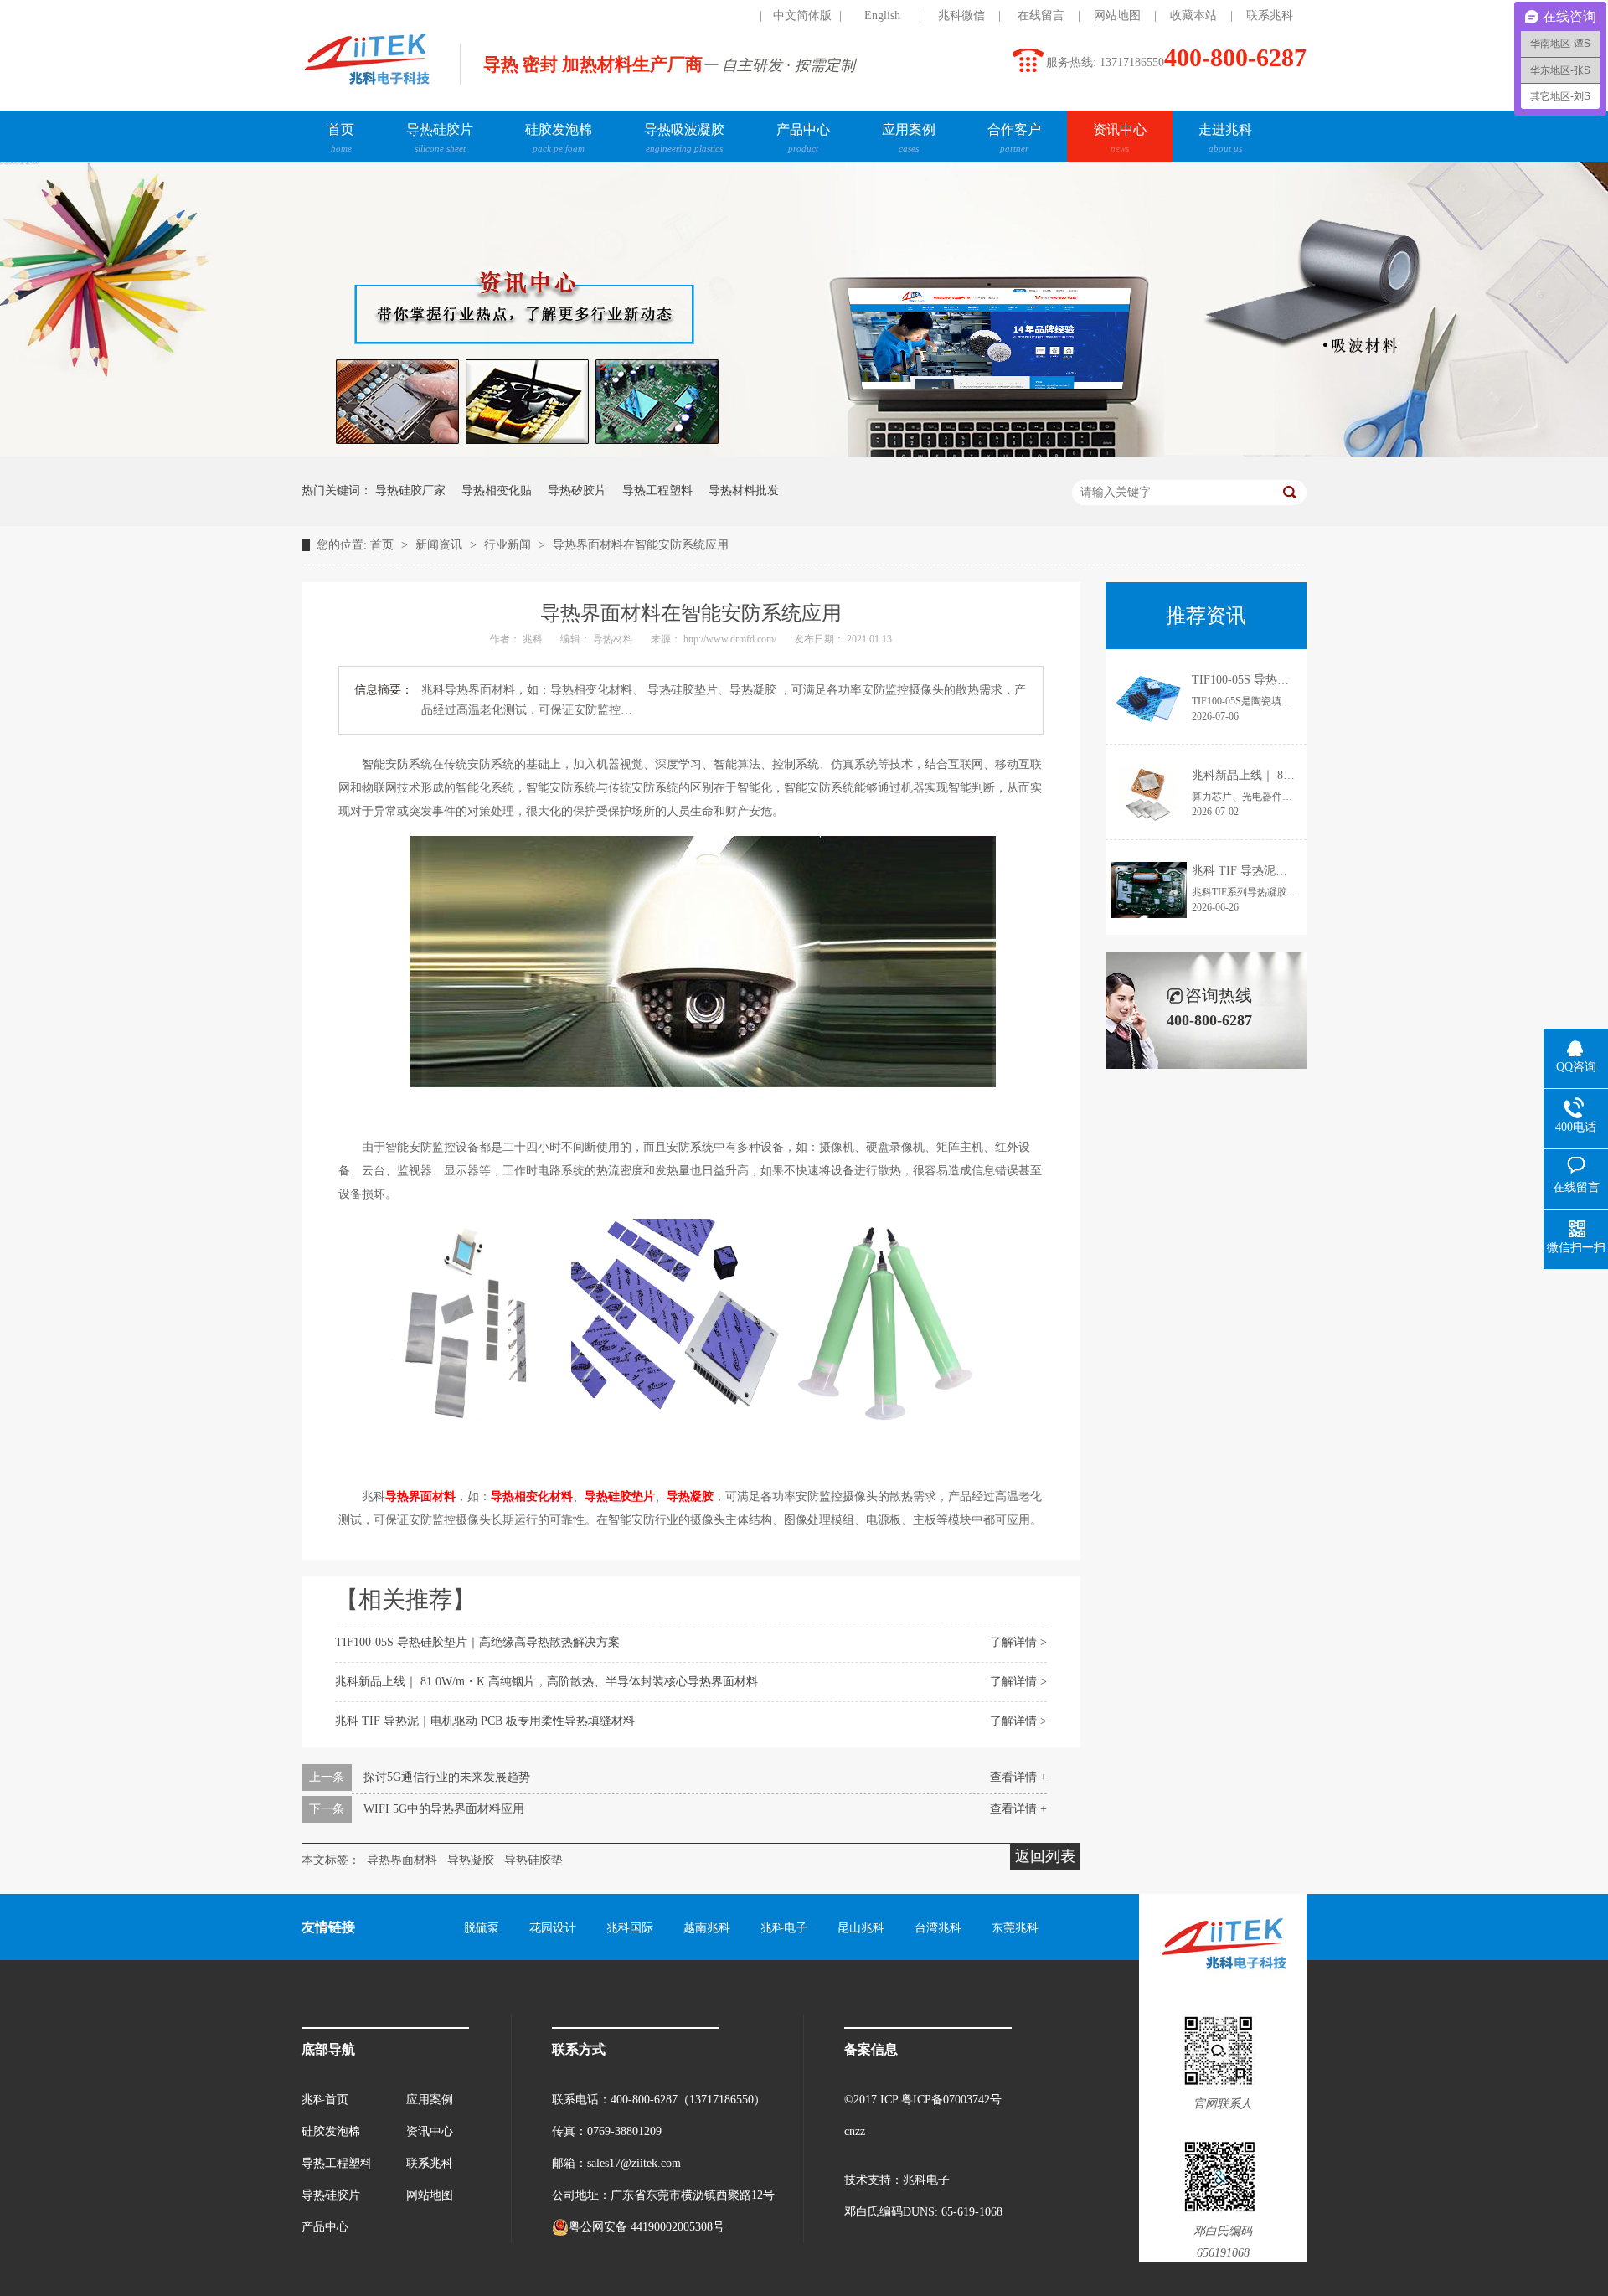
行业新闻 (509, 545)
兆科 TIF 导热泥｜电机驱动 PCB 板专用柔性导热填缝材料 (485, 1721)
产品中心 (803, 138)
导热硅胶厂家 (410, 490)
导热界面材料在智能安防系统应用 (641, 545)
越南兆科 (707, 1928)
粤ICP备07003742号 (951, 2100)
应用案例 (909, 138)
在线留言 (1041, 15)
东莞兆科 (1015, 1928)
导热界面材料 (420, 1496)
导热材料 (614, 639)
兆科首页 (325, 2100)
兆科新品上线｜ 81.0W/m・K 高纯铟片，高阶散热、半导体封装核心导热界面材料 (546, 1682)
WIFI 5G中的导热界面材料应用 (444, 1809)
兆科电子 (784, 1928)
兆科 (534, 639)
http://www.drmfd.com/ (731, 639)
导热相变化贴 (497, 490)
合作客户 (1014, 138)
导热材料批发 (744, 490)
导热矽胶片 (577, 490)
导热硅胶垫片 (620, 1496)
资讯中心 (1120, 138)
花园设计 (553, 1928)
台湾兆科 (938, 1928)
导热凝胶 (690, 1496)
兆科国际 (630, 1928)
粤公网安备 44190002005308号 (647, 2227)
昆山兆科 (861, 1928)
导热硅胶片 (440, 138)
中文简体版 (802, 15)
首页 (341, 138)
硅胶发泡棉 (559, 138)
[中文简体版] (723, 16)
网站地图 (1117, 15)
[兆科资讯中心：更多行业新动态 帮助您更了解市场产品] (804, 453)
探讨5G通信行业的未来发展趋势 (447, 1777)
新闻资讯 (441, 545)
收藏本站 (1193, 15)
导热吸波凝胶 (684, 138)
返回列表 (1045, 1856)
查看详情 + (1018, 1777)
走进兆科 (1225, 138)
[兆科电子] (366, 89)
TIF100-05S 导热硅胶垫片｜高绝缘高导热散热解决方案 (477, 1642)
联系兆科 (1270, 15)
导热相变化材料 (532, 1496)
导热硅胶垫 (533, 1860)
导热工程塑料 (657, 490)
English (882, 15)
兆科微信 (961, 15)
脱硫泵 (482, 1928)
